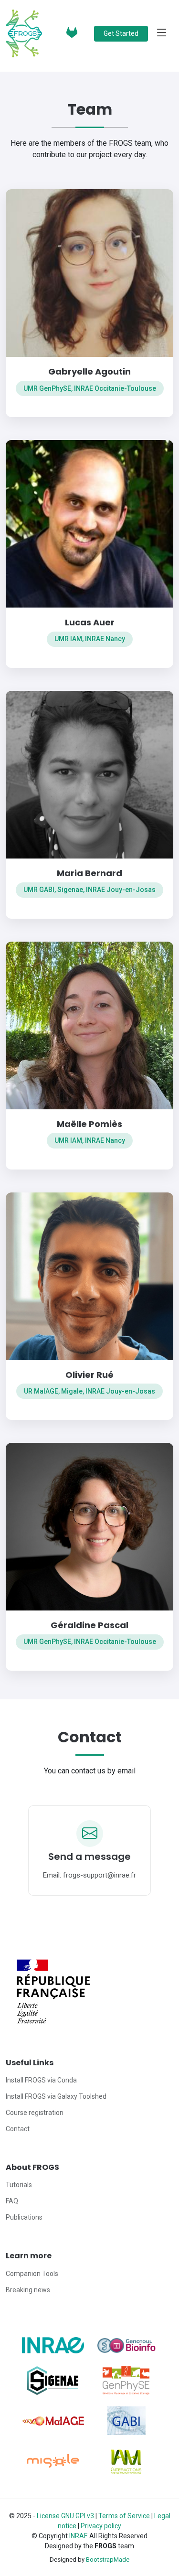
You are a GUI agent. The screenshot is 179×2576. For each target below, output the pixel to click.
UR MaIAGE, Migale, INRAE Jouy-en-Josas (89, 1391)
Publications (24, 2217)
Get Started (121, 33)
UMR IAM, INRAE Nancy (90, 639)
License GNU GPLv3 (66, 2516)
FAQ (12, 2201)
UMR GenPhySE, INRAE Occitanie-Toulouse (90, 388)
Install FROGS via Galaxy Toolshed (56, 2096)
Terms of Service (124, 2516)
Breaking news (28, 2290)
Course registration (35, 2113)
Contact (18, 2129)
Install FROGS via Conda (41, 2080)
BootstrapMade (108, 2560)
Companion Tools (32, 2274)
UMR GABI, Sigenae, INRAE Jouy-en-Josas (89, 890)
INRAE (79, 2536)
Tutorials (19, 2185)
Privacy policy (101, 2526)
